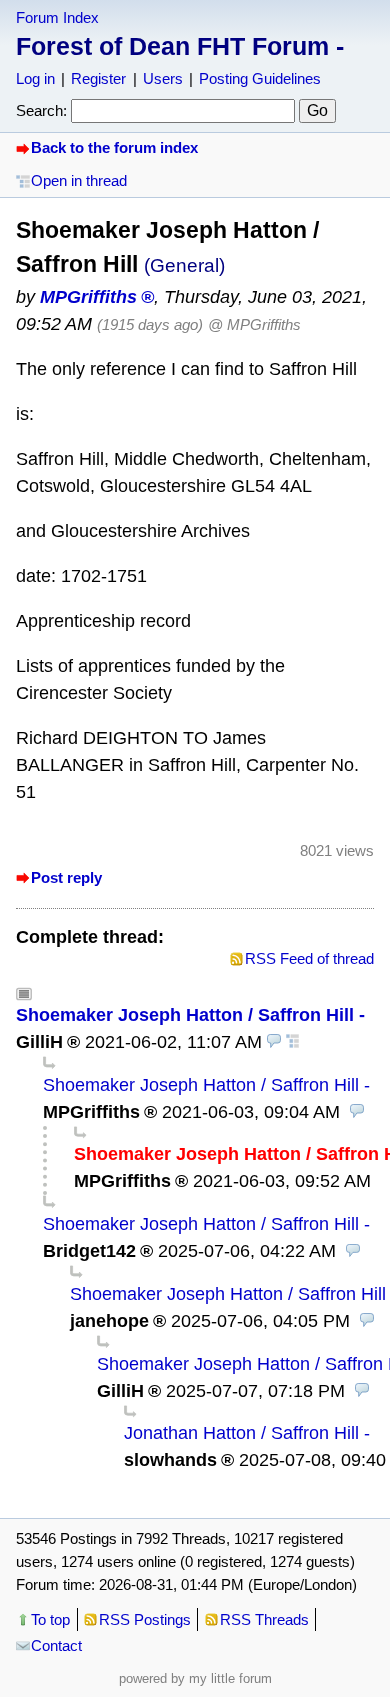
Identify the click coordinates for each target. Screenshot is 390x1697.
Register (98, 78)
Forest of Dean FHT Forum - (180, 46)
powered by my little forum (195, 1678)
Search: (41, 110)
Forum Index (57, 17)
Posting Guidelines (260, 78)
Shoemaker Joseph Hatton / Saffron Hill (185, 1015)
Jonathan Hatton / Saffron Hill (241, 1433)
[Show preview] (274, 1042)
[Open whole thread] (293, 1042)
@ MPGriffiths (254, 324)
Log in (35, 78)
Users (163, 78)
